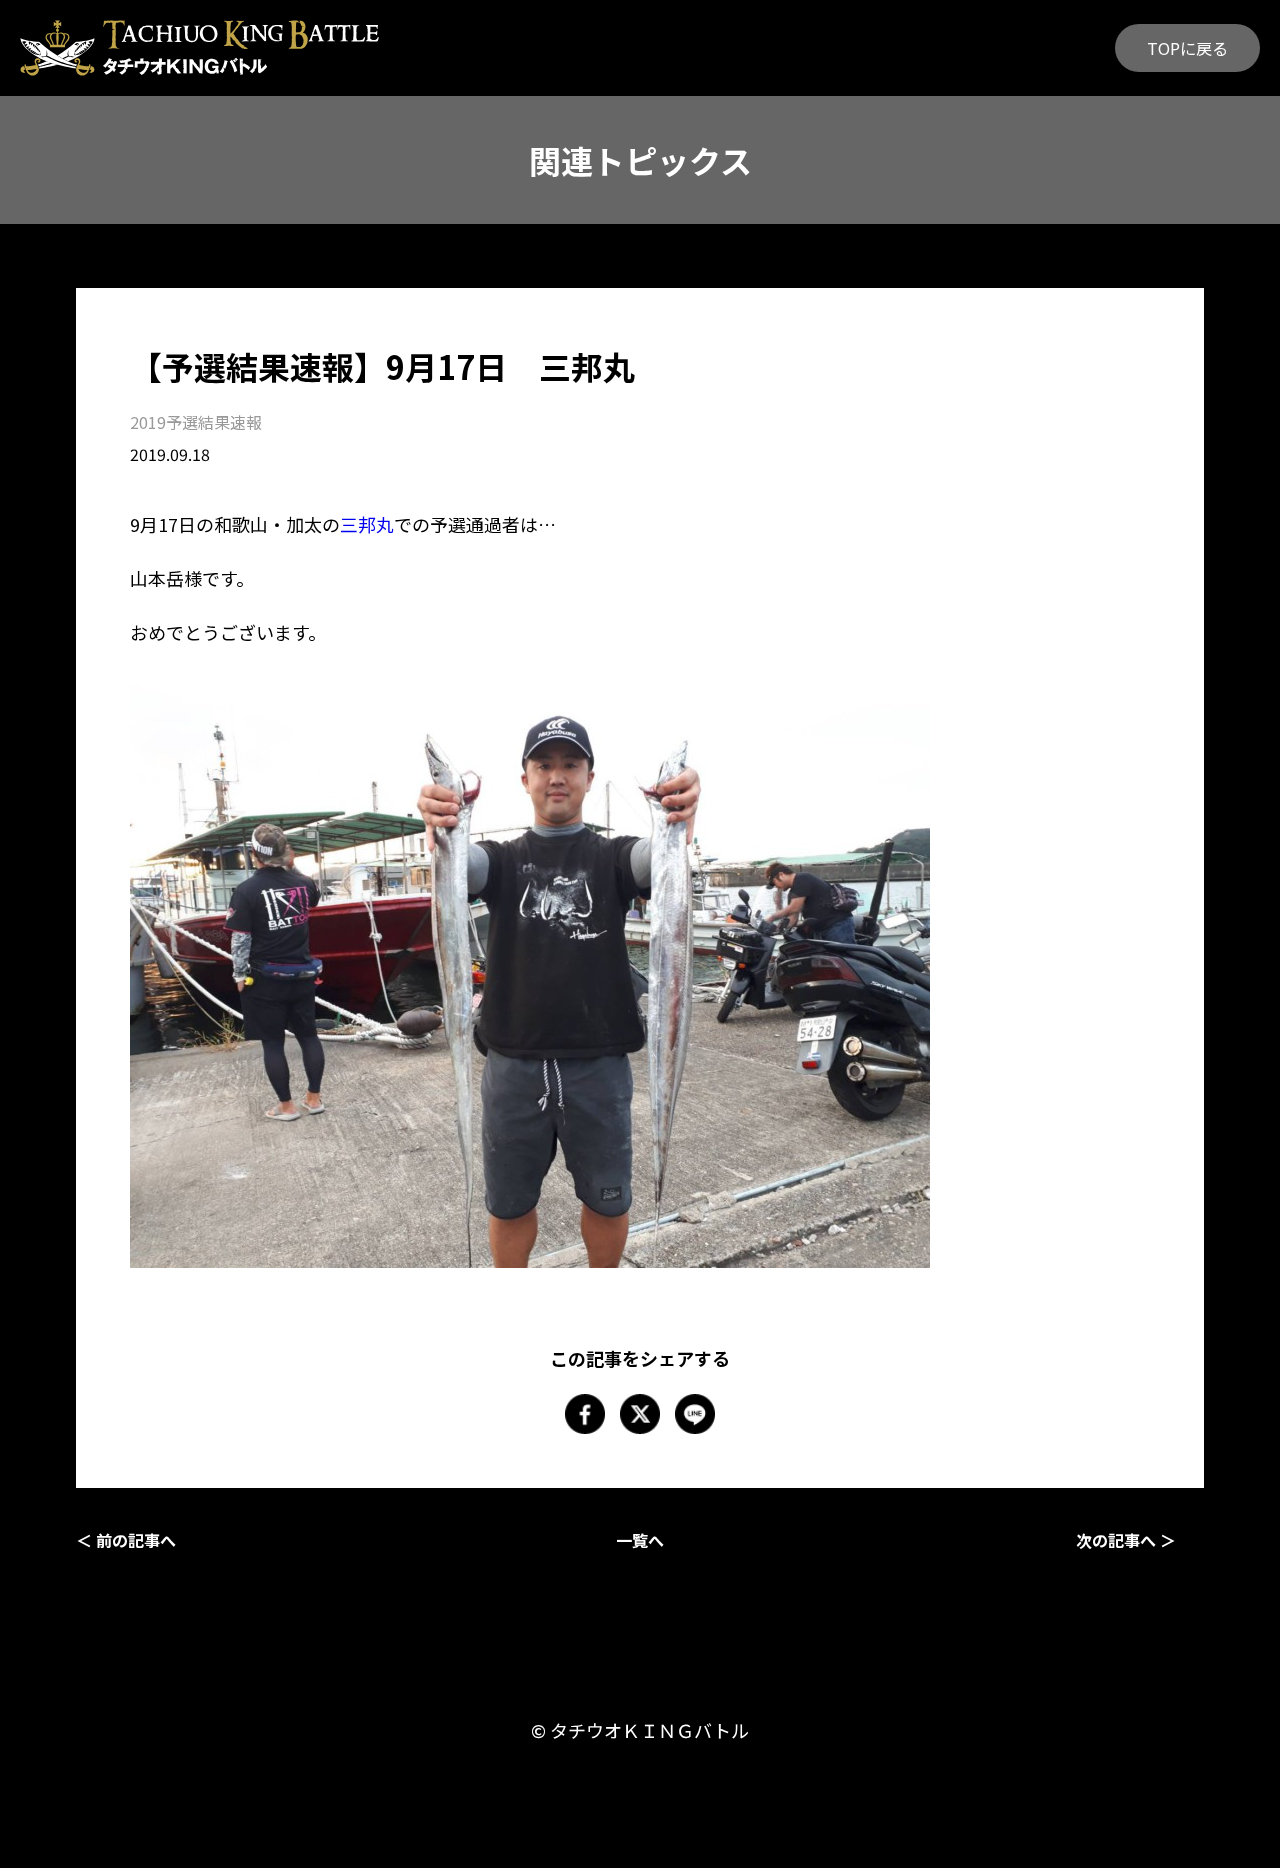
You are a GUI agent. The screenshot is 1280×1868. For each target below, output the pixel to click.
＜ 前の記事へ (126, 1540)
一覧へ (640, 1540)
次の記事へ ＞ (1126, 1540)
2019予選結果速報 (196, 422)
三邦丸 (367, 524)
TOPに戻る (1187, 48)
